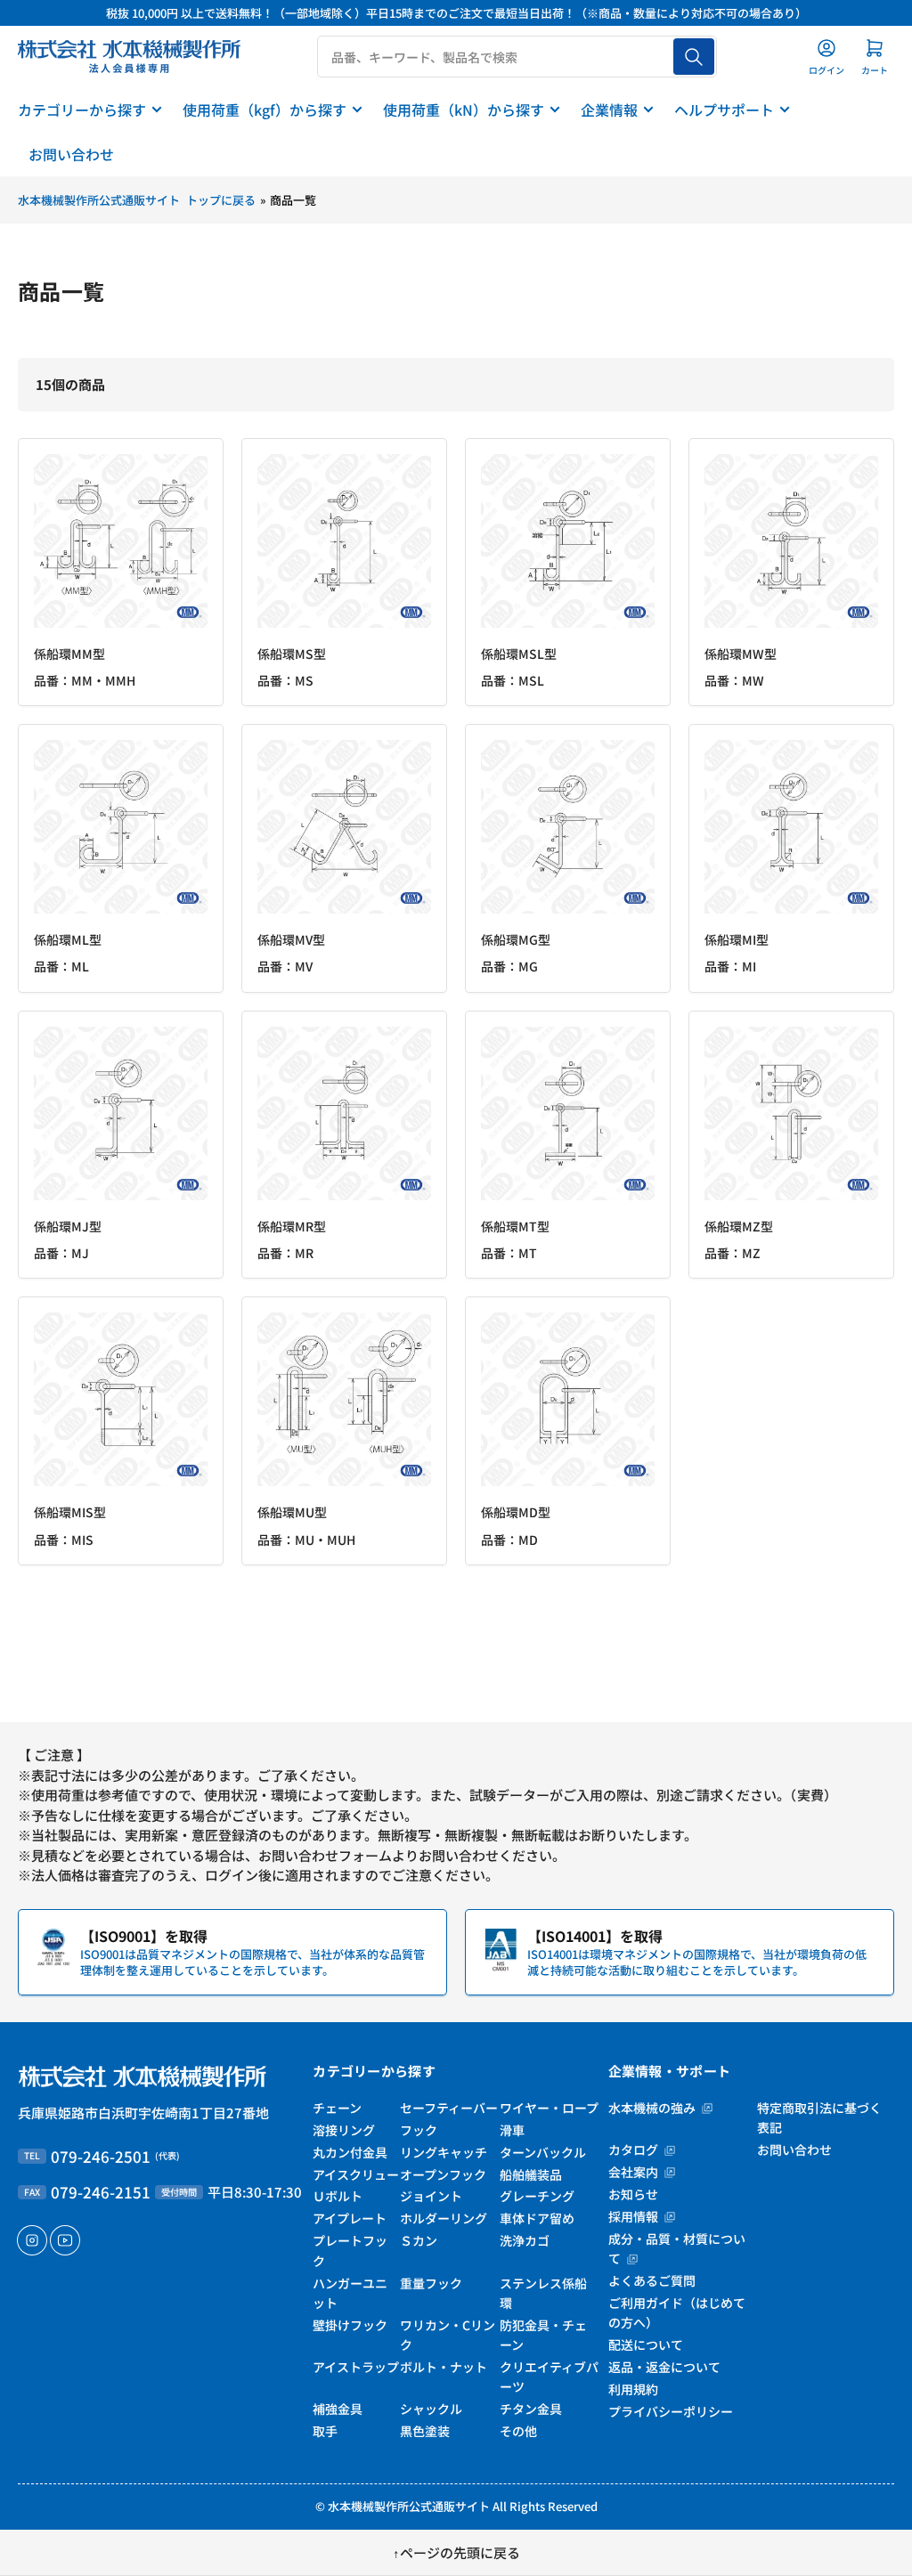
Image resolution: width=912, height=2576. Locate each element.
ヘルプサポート (724, 110)
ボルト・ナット (444, 2367)
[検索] (694, 57)
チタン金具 (531, 2409)
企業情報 (609, 110)
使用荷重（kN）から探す (464, 110)
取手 (325, 2431)
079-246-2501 (101, 2156)
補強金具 (338, 2409)
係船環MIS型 (70, 1512)
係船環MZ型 (739, 1226)
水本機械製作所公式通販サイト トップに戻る (137, 200)
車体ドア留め (537, 2218)
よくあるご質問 (652, 2280)
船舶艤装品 (531, 2174)
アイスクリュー (356, 2174)
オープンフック (443, 2174)
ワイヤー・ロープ (549, 2108)
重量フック (431, 2283)
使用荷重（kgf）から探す (265, 110)
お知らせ (633, 2194)
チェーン (337, 2108)
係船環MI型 (737, 939)
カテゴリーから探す (82, 110)
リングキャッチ (444, 2152)
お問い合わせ (71, 154)
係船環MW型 (741, 654)
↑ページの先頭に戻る (456, 2552)
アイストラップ (356, 2367)
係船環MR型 (292, 1226)
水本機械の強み (653, 2108)
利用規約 (633, 2389)
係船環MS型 (292, 654)
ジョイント (431, 2196)
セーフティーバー (449, 2108)
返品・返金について (664, 2367)
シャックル (431, 2409)
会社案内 (635, 2172)
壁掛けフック (350, 2325)
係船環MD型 (516, 1512)
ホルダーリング (444, 2218)
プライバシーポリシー (671, 2411)
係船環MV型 (291, 939)
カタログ (635, 2149)
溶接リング (344, 2130)
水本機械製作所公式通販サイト (409, 2506)
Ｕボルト (338, 2196)
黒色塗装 (425, 2431)
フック (419, 2130)
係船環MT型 (515, 1226)
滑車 (512, 2130)
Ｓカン (419, 2240)
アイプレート (350, 2218)
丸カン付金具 (350, 2152)
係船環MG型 (516, 939)
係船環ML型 (68, 939)
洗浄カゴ (525, 2240)
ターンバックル (543, 2152)
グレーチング (537, 2196)
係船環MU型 (292, 1512)
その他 (518, 2431)
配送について (646, 2344)
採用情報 (635, 2216)
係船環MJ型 (68, 1226)
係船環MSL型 (519, 654)
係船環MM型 (69, 654)
